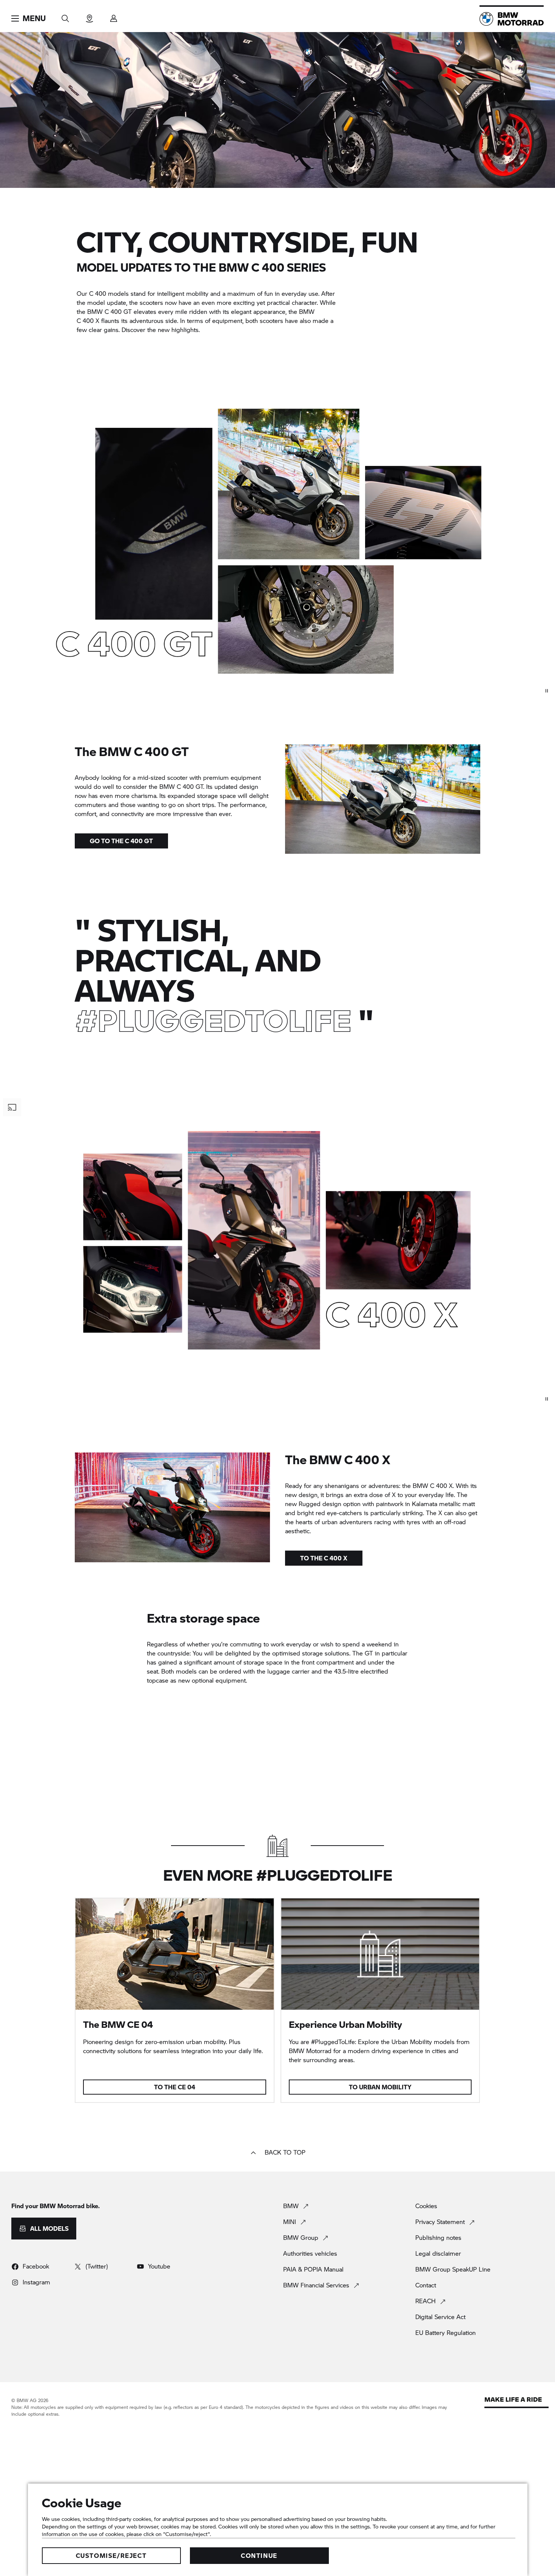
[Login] (114, 16)
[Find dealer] (89, 16)
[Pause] (547, 691)
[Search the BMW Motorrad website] (65, 16)
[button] (29, 18)
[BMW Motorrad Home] (512, 19)
